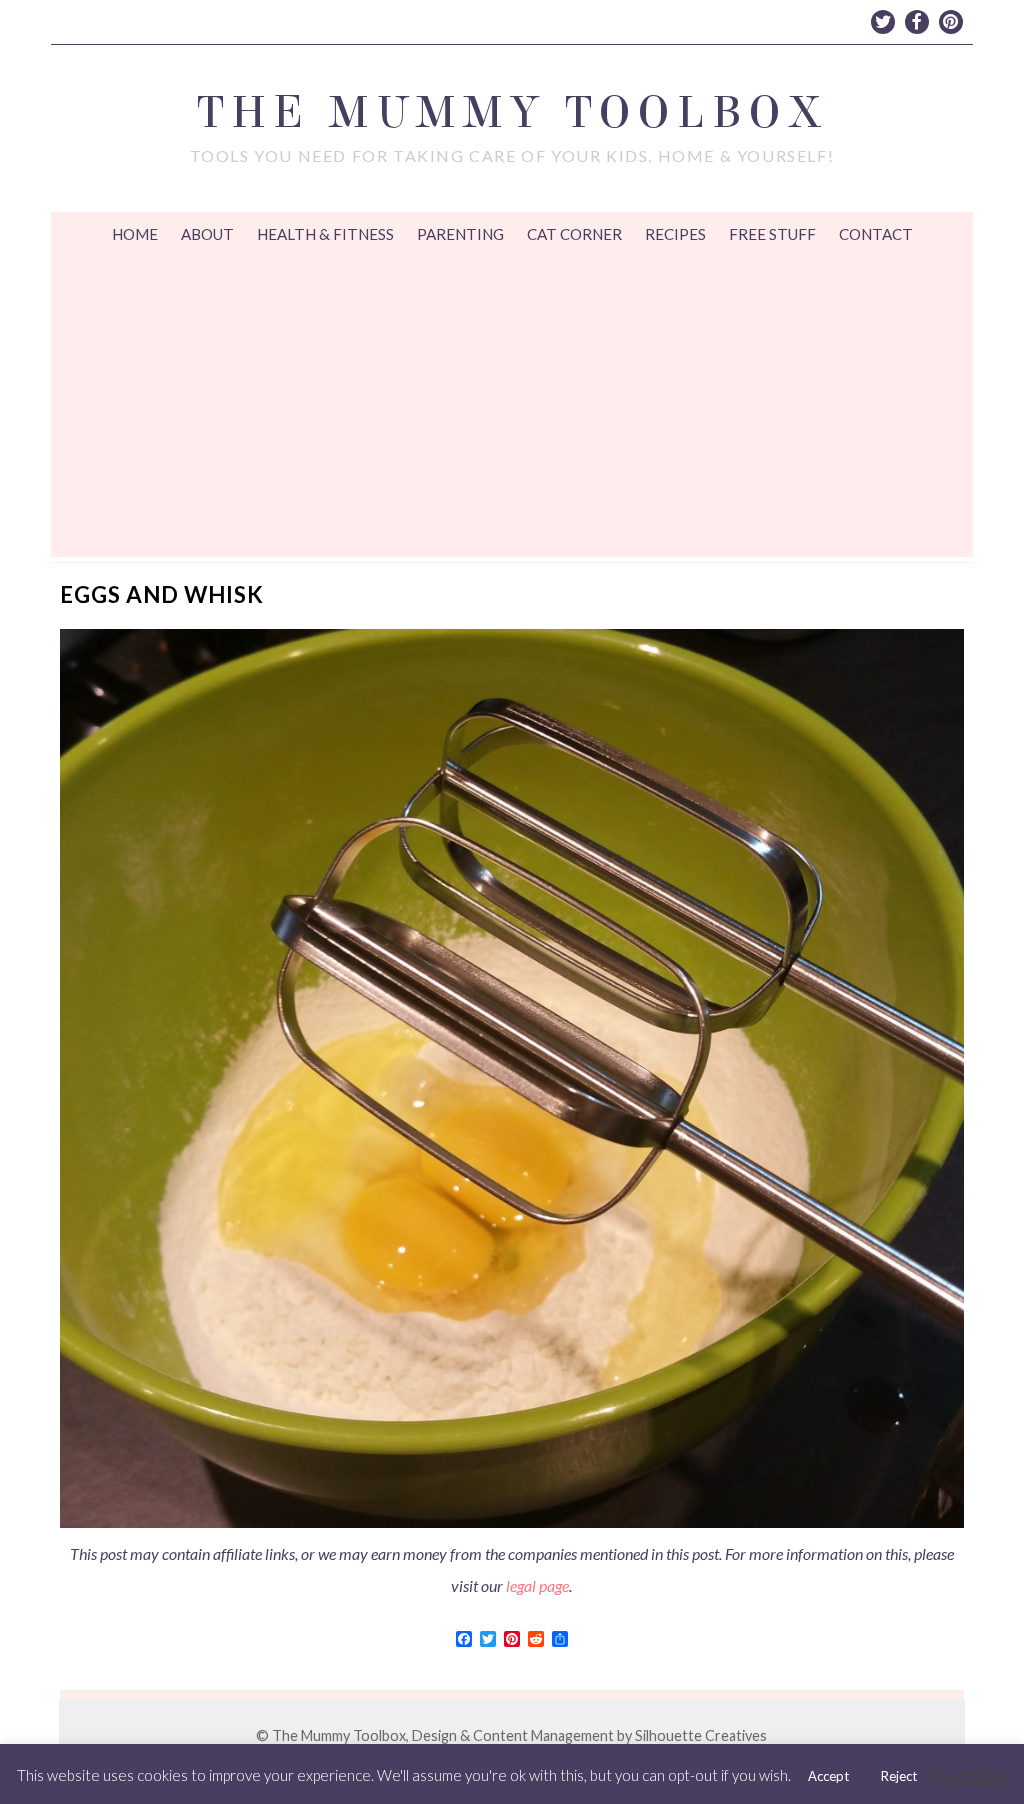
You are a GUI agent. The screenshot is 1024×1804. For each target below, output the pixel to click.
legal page (537, 1585)
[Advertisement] (512, 407)
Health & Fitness (325, 234)
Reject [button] (899, 1776)
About (207, 234)
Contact (876, 234)
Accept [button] (828, 1776)
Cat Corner (574, 234)
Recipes (675, 234)
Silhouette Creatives (701, 1735)
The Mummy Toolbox (512, 112)
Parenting (460, 234)
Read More (970, 1775)
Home (135, 234)
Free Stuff (772, 234)
